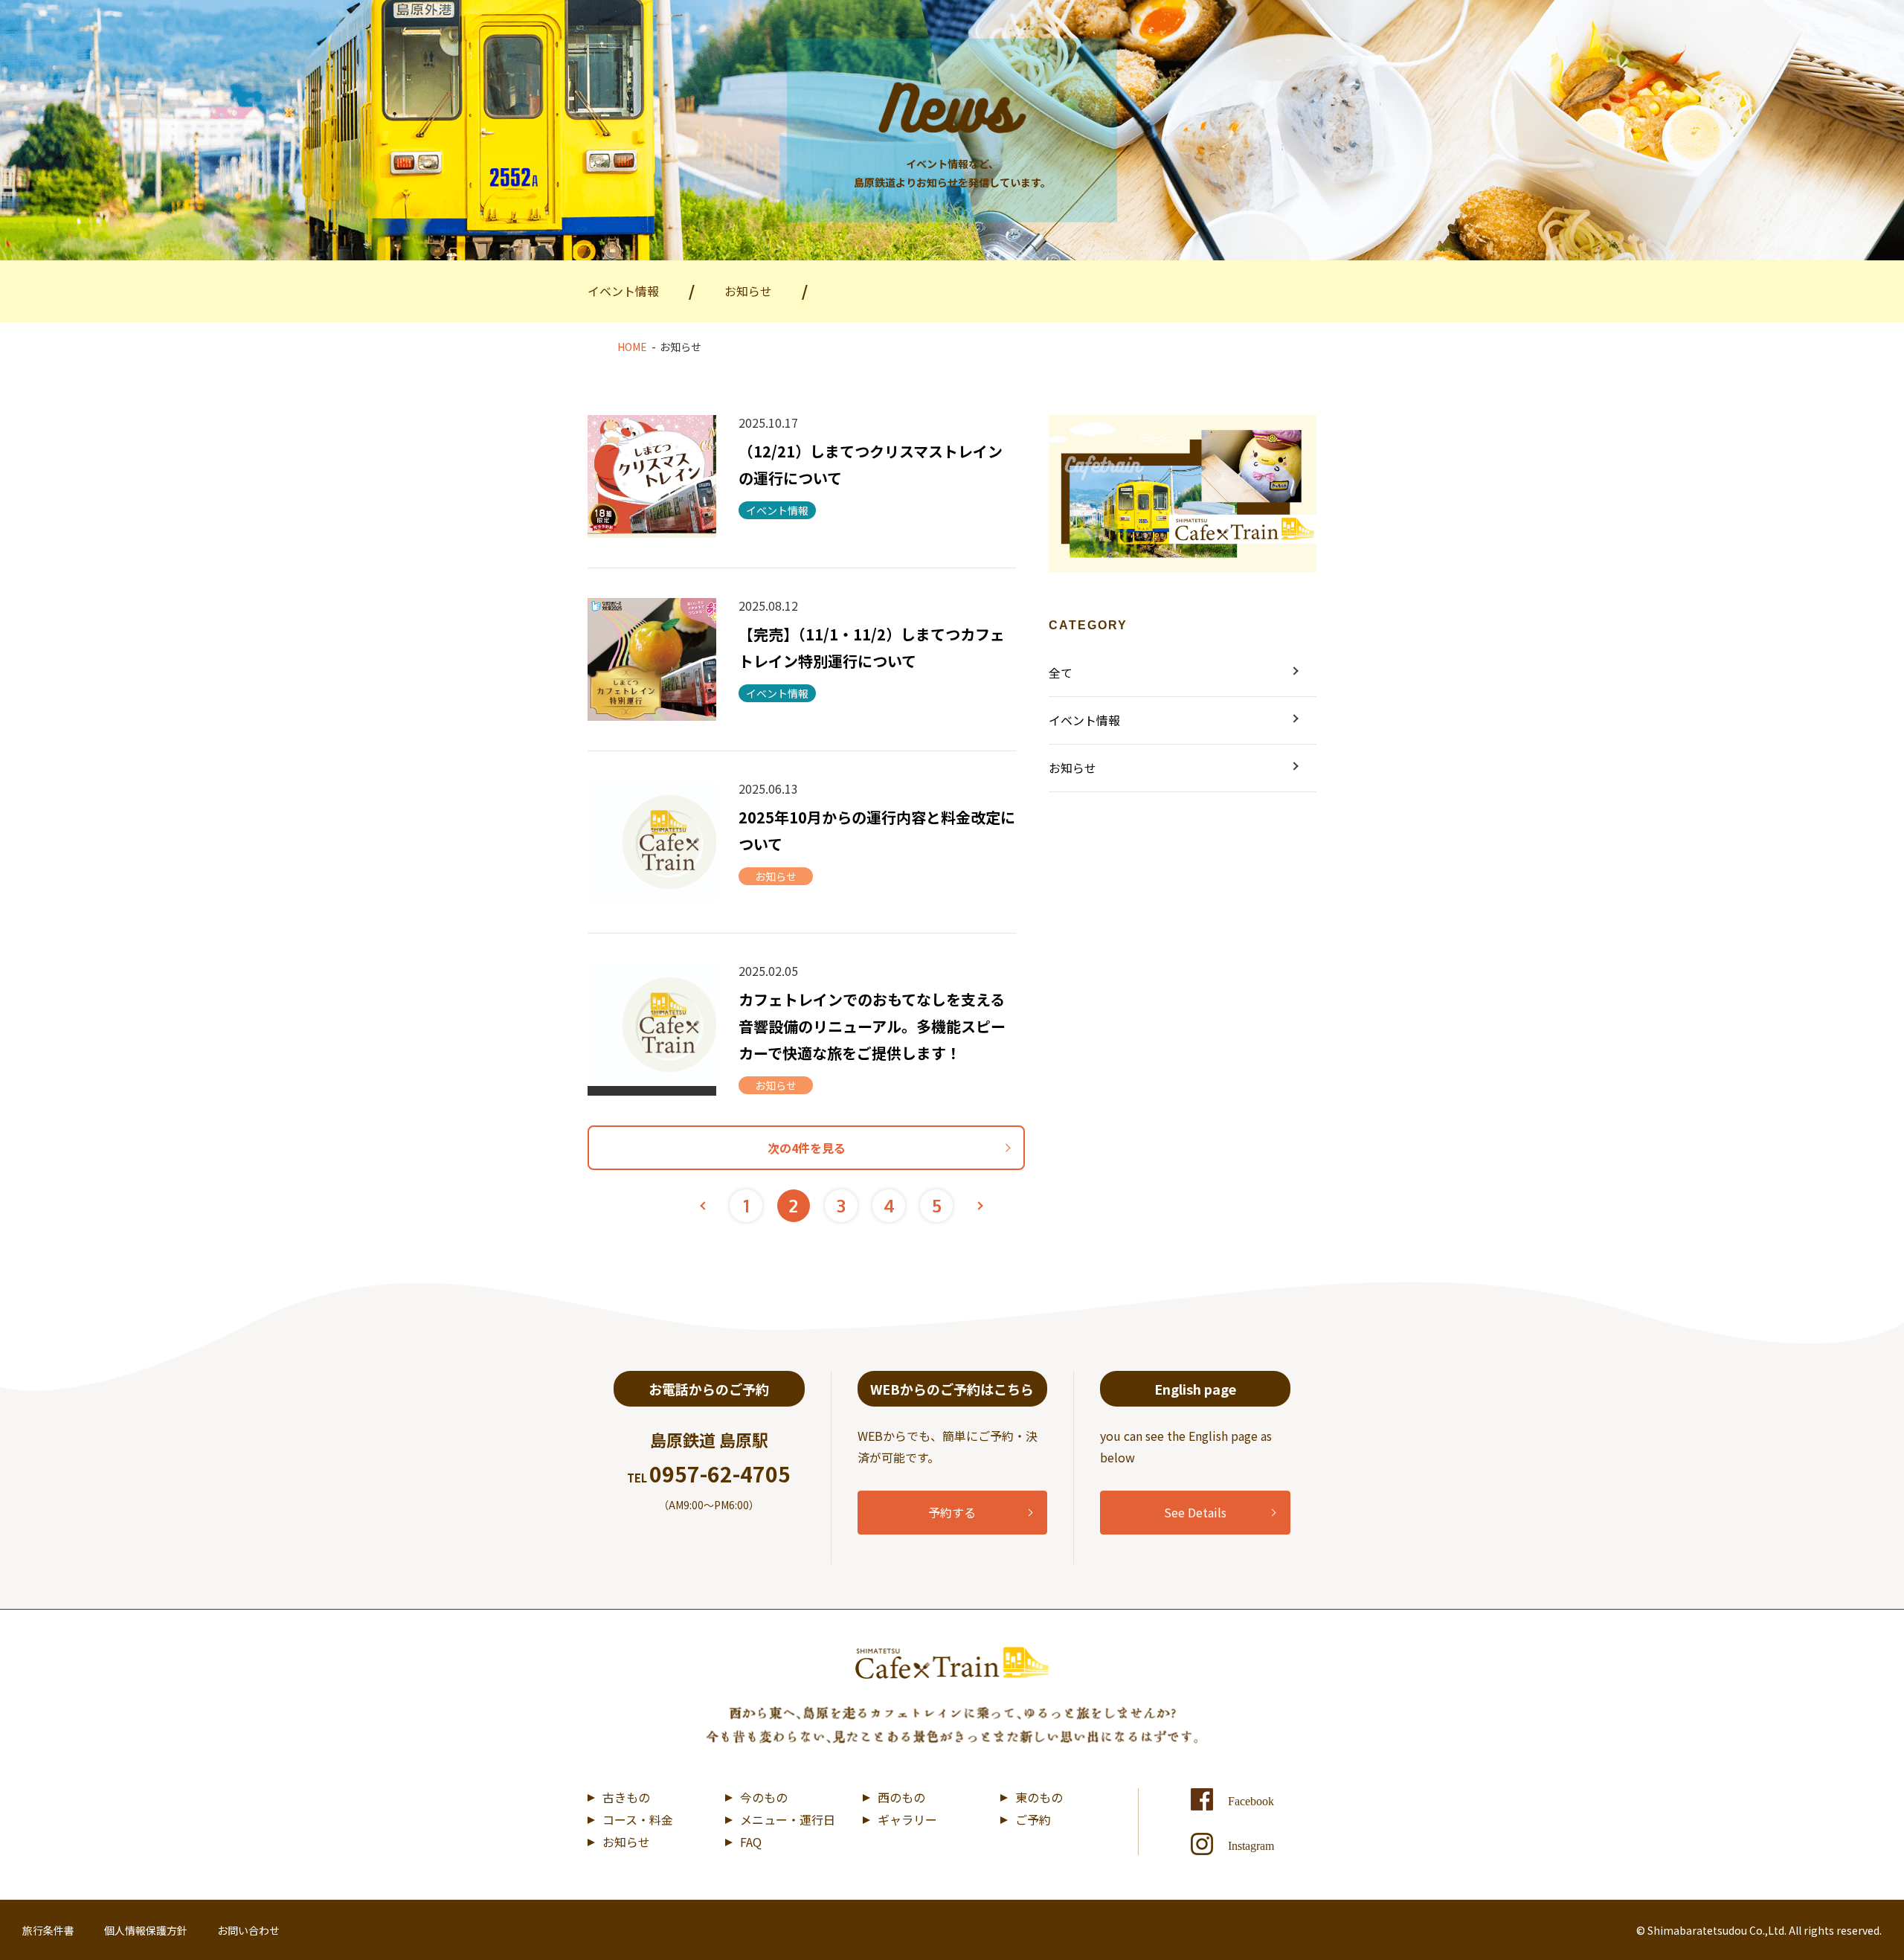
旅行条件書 (48, 1930)
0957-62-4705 (720, 1474)
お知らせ (626, 1842)
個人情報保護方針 (146, 1930)
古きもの (626, 1797)
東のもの (1039, 1797)
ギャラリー (907, 1819)
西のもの (901, 1797)
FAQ (751, 1842)
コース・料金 (638, 1819)
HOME (632, 347)
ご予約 (1033, 1819)
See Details (1195, 1512)
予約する (952, 1512)
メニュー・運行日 (788, 1819)
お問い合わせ (248, 1930)
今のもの (764, 1797)
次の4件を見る (807, 1148)
